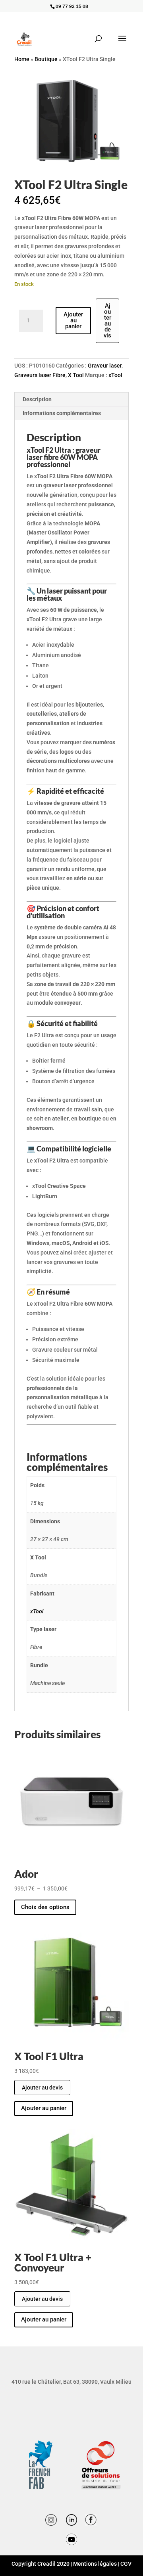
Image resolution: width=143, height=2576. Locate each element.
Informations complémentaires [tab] (62, 413)
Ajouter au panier (73, 320)
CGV (126, 2564)
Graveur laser (105, 366)
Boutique (46, 59)
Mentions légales (95, 2564)
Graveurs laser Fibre (40, 375)
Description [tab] (37, 399)
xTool (115, 375)
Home (22, 59)
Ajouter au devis (107, 321)
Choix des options (45, 1907)
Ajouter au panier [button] (44, 2108)
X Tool (76, 375)
